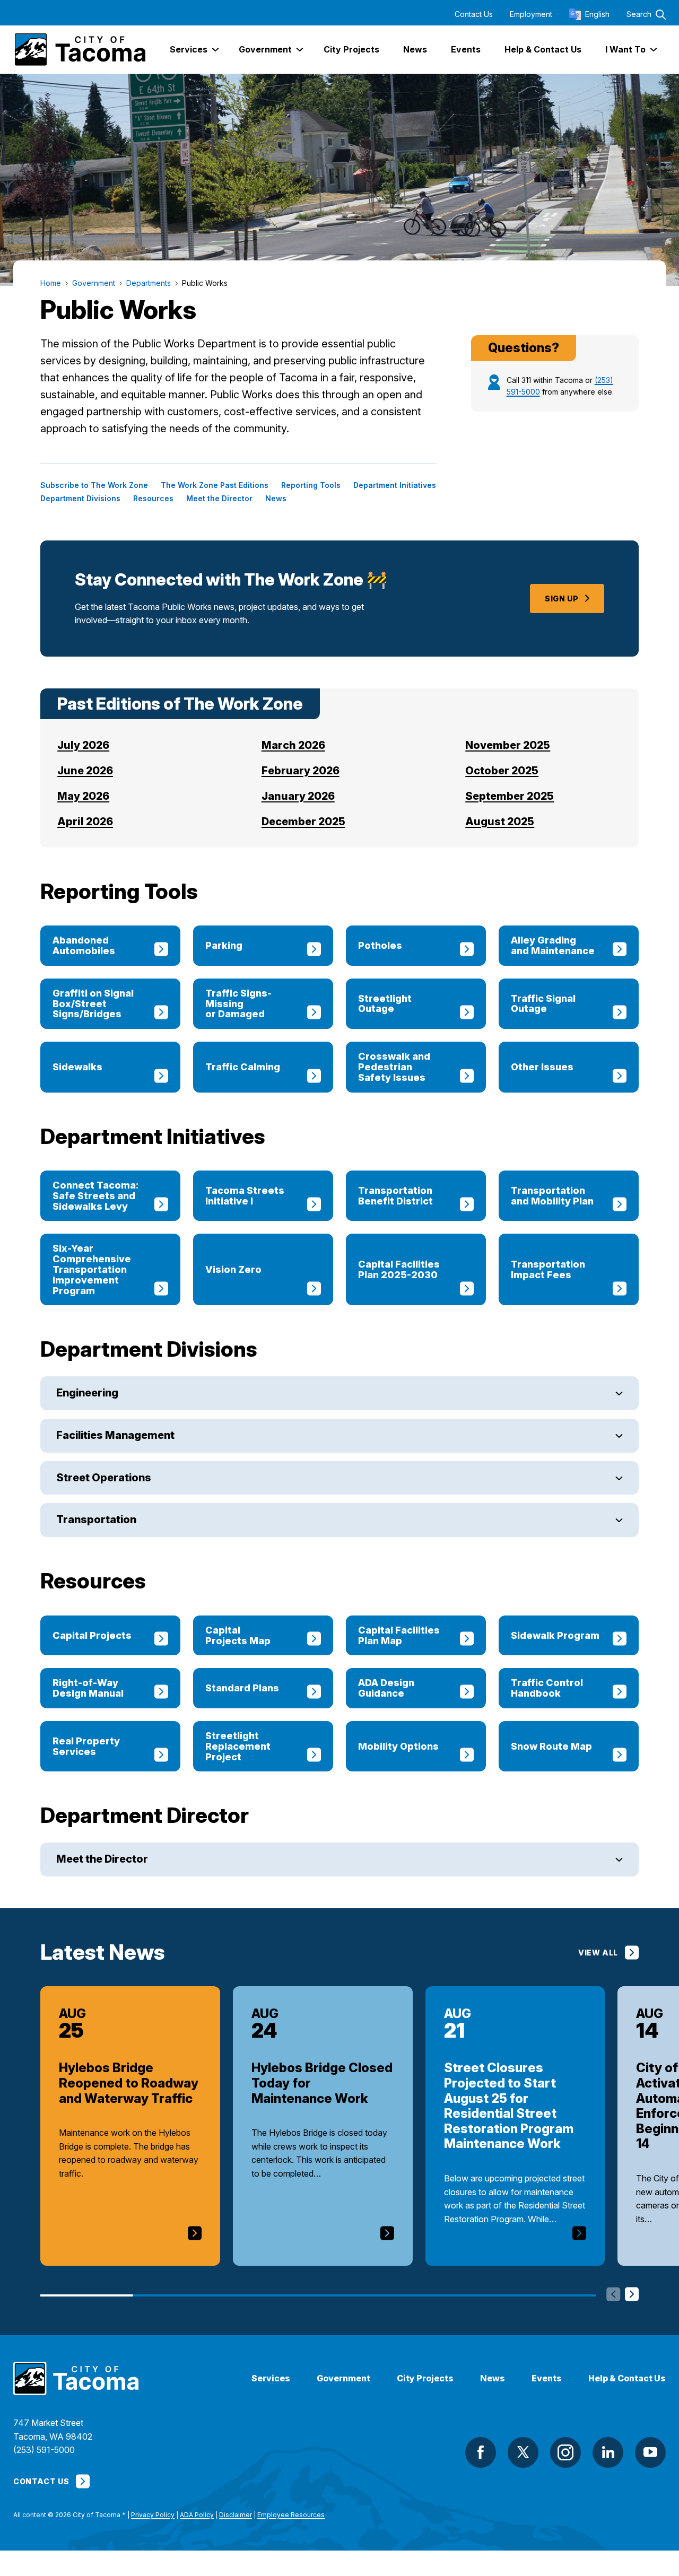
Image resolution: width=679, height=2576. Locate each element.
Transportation (96, 1520)
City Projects (425, 2378)
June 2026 (85, 771)
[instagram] (565, 2452)
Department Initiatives (395, 485)
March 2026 (293, 745)
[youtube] (650, 2452)
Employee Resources (291, 2515)
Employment (531, 14)
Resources (153, 499)
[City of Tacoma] (79, 50)
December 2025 (303, 822)
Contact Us (474, 14)
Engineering (87, 1393)
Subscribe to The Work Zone (94, 485)
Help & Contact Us (627, 2378)
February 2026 (301, 771)
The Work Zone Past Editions (215, 485)
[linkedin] (608, 2452)
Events (547, 2378)
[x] (523, 2452)
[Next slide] (632, 2295)
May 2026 (83, 796)
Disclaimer (236, 2515)
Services (271, 2378)
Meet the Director (219, 499)
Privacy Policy (153, 2515)
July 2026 (83, 745)
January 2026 (298, 796)
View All (598, 1953)
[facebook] (481, 2452)
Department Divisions (80, 499)
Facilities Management (115, 1435)
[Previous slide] (613, 2295)
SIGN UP (562, 599)
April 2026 (85, 822)
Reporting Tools (311, 485)
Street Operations (104, 1478)
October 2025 (502, 771)
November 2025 (508, 745)
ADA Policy (197, 2515)
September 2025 (510, 796)
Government (343, 2378)
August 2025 (500, 822)
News (276, 499)
